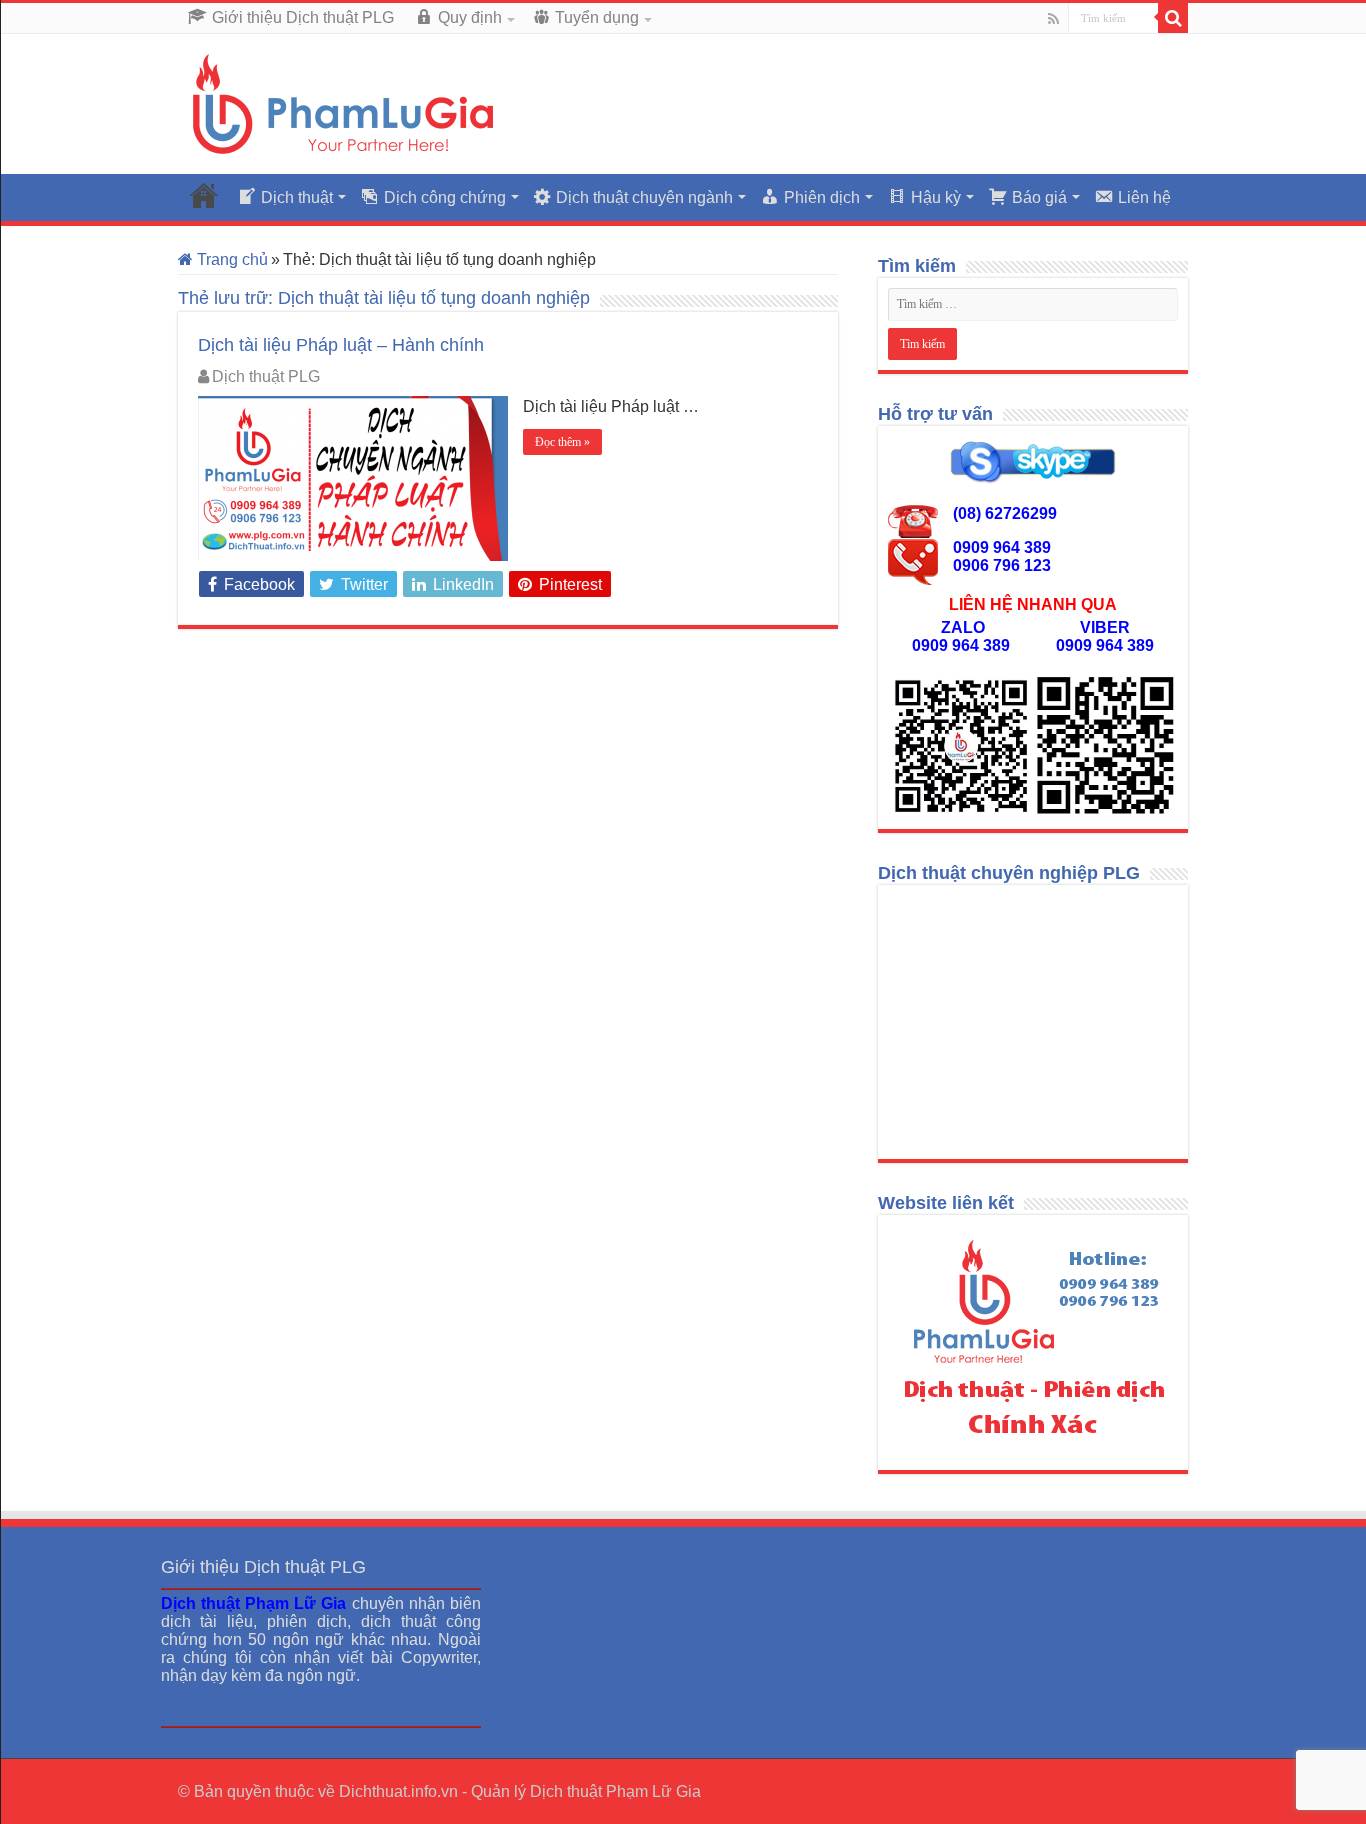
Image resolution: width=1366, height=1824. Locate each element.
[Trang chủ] (204, 195)
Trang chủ (230, 259)
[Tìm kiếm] (1173, 18)
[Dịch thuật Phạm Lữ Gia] (343, 103)
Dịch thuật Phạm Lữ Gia (615, 1791)
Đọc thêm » (562, 442)
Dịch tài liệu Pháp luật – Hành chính (341, 345)
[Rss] (1053, 19)
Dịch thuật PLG (266, 376)
